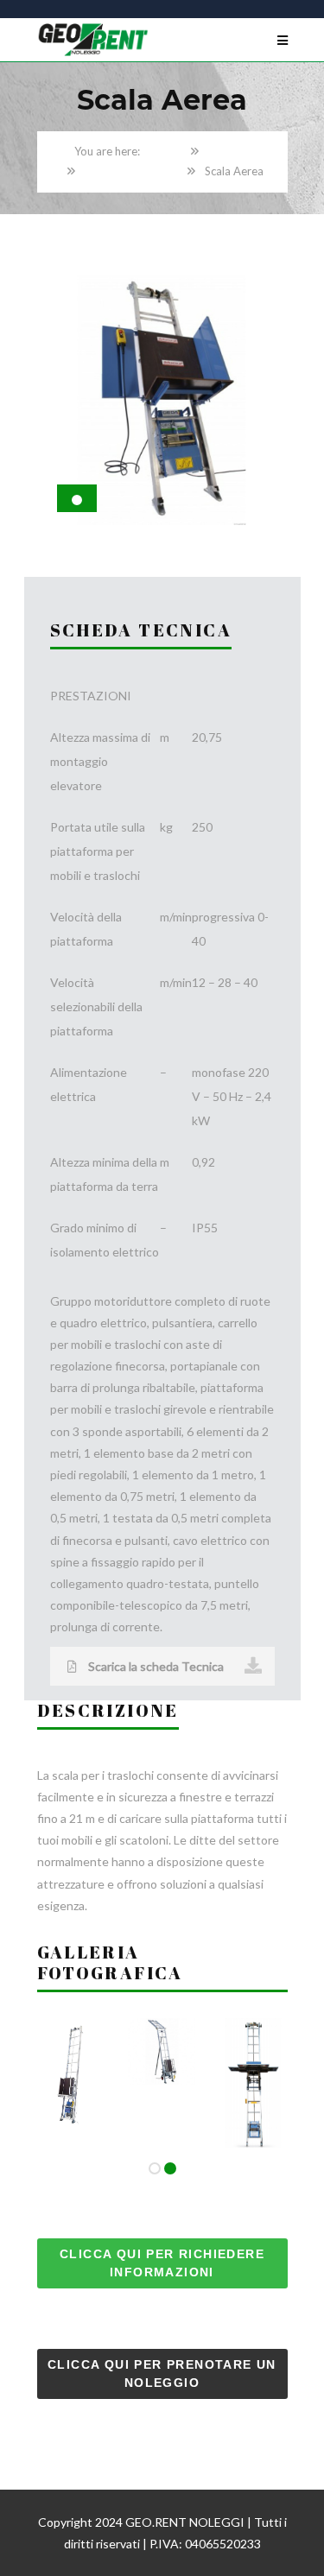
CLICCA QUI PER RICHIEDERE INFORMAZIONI (162, 2263)
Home (166, 151)
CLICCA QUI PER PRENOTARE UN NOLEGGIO (162, 2373)
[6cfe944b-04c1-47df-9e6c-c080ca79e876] (70, 2029)
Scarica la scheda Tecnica (155, 1666)
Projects (229, 151)
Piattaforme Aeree (131, 171)
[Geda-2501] (254, 2029)
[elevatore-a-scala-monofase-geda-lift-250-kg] (162, 2029)
